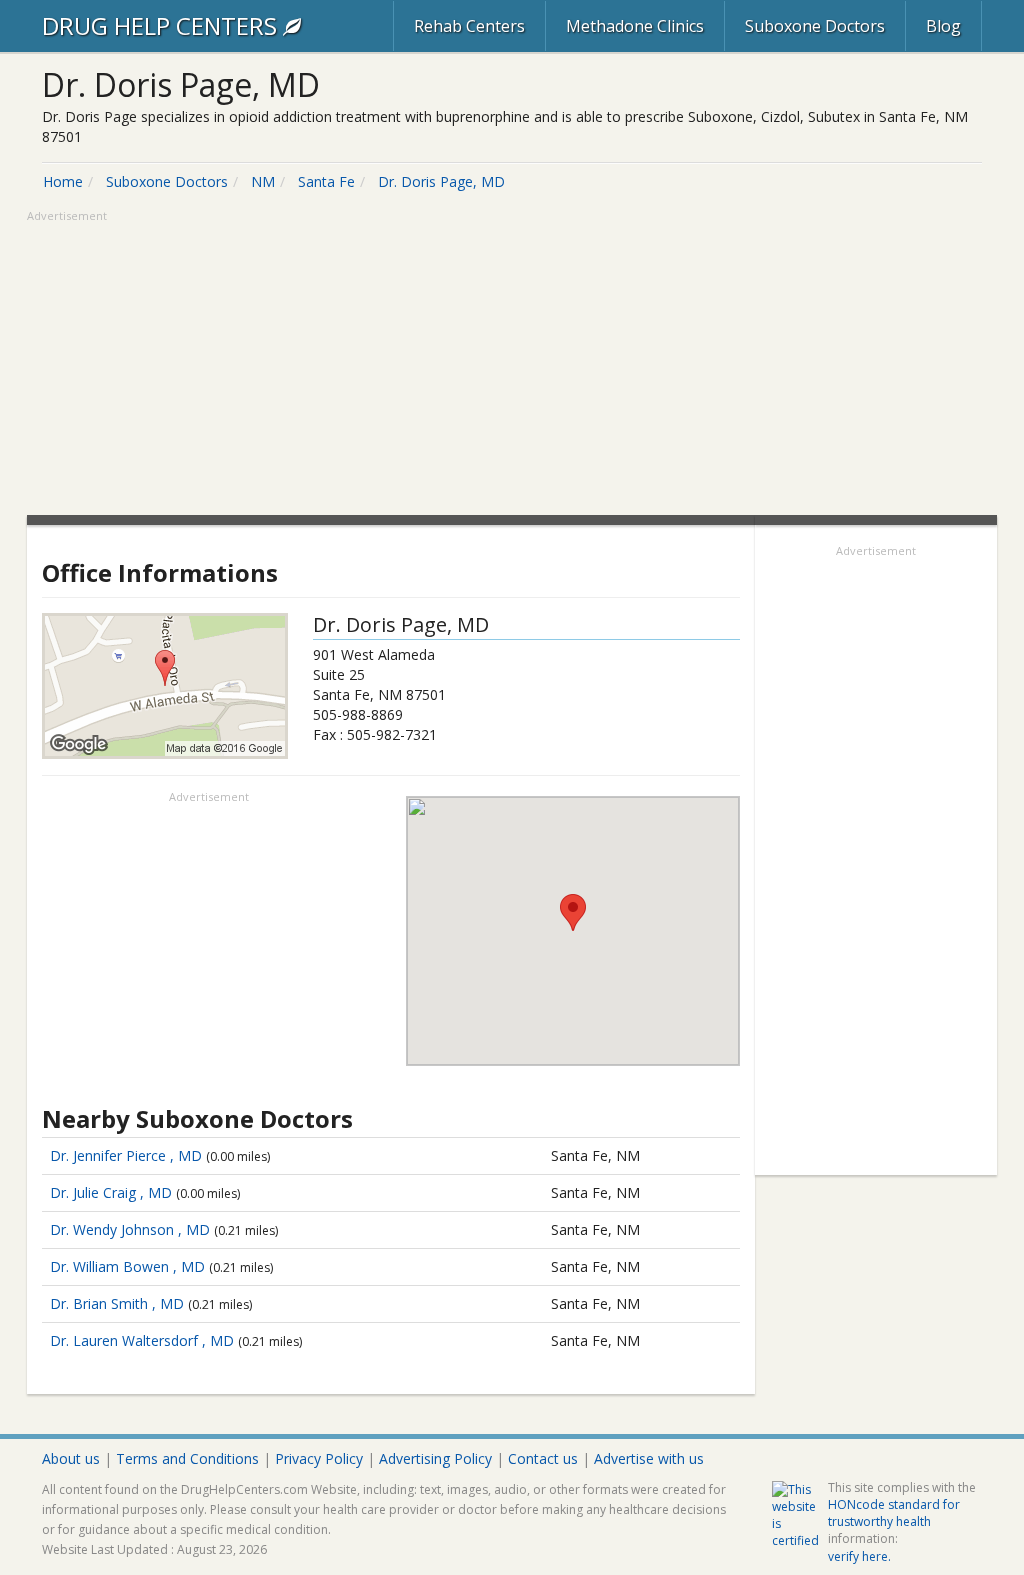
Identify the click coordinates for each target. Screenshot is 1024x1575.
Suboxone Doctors (815, 26)
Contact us (543, 1458)
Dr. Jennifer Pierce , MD (126, 1155)
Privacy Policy (319, 1458)
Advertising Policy (435, 1458)
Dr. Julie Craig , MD (111, 1192)
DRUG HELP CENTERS (162, 25)
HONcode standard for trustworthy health (894, 1513)
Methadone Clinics (635, 26)
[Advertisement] (512, 365)
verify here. (859, 1556)
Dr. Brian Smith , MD (117, 1303)
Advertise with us (649, 1458)
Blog (943, 26)
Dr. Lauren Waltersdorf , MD (142, 1340)
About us (71, 1458)
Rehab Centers (469, 26)
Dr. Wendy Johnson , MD (130, 1229)
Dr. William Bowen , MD (127, 1266)
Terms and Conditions (187, 1458)
